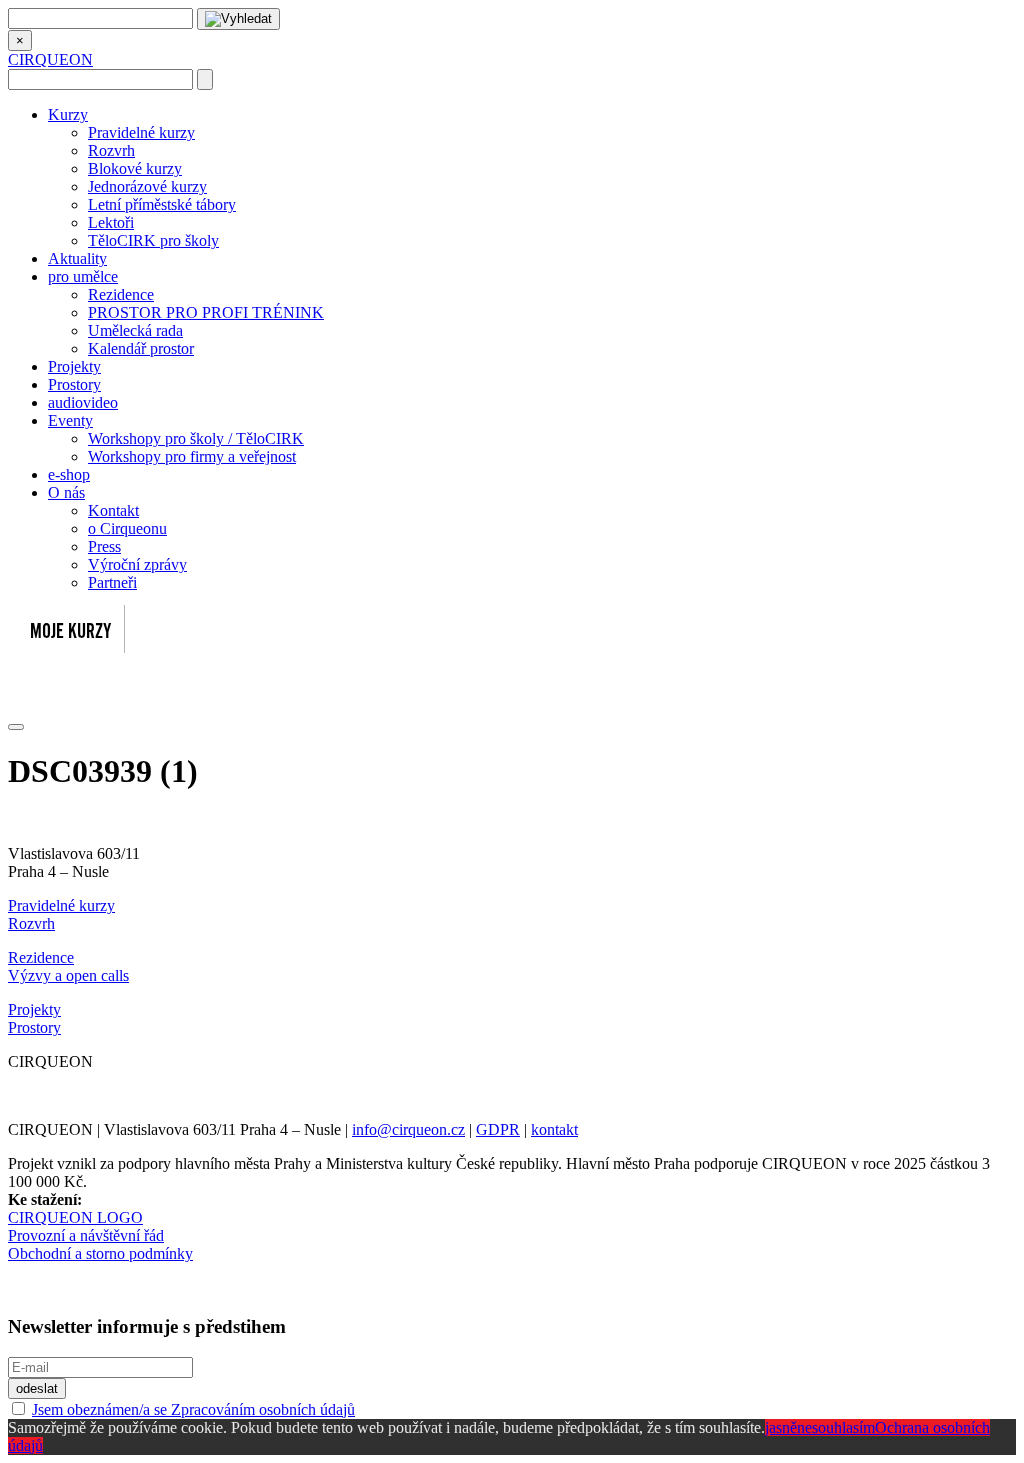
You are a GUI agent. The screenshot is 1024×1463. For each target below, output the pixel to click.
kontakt (554, 1129)
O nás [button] (66, 492)
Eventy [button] (70, 420)
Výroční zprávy (137, 564)
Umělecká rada (135, 330)
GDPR (498, 1129)
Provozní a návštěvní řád (86, 1235)
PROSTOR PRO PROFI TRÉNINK (206, 312)
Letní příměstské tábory (162, 204)
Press (104, 546)
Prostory (74, 384)
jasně (781, 1427)
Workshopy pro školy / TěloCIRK (196, 438)
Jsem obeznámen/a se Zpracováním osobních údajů (193, 1409)
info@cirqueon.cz (408, 1129)
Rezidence (121, 294)
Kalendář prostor (141, 348)
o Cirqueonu (127, 528)
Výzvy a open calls (68, 975)
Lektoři (111, 222)
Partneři (112, 582)
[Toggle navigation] (16, 727)
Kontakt (113, 510)
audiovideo (83, 402)
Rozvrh (111, 150)
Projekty (74, 366)
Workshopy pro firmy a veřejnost (192, 456)
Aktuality (77, 258)
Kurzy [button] (68, 114)
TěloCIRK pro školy (153, 240)
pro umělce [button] (83, 276)
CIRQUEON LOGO (75, 1217)
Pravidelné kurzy (141, 132)
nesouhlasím (836, 1427)
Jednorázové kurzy (147, 186)
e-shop (69, 474)
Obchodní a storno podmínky (100, 1253)
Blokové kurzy (135, 168)
